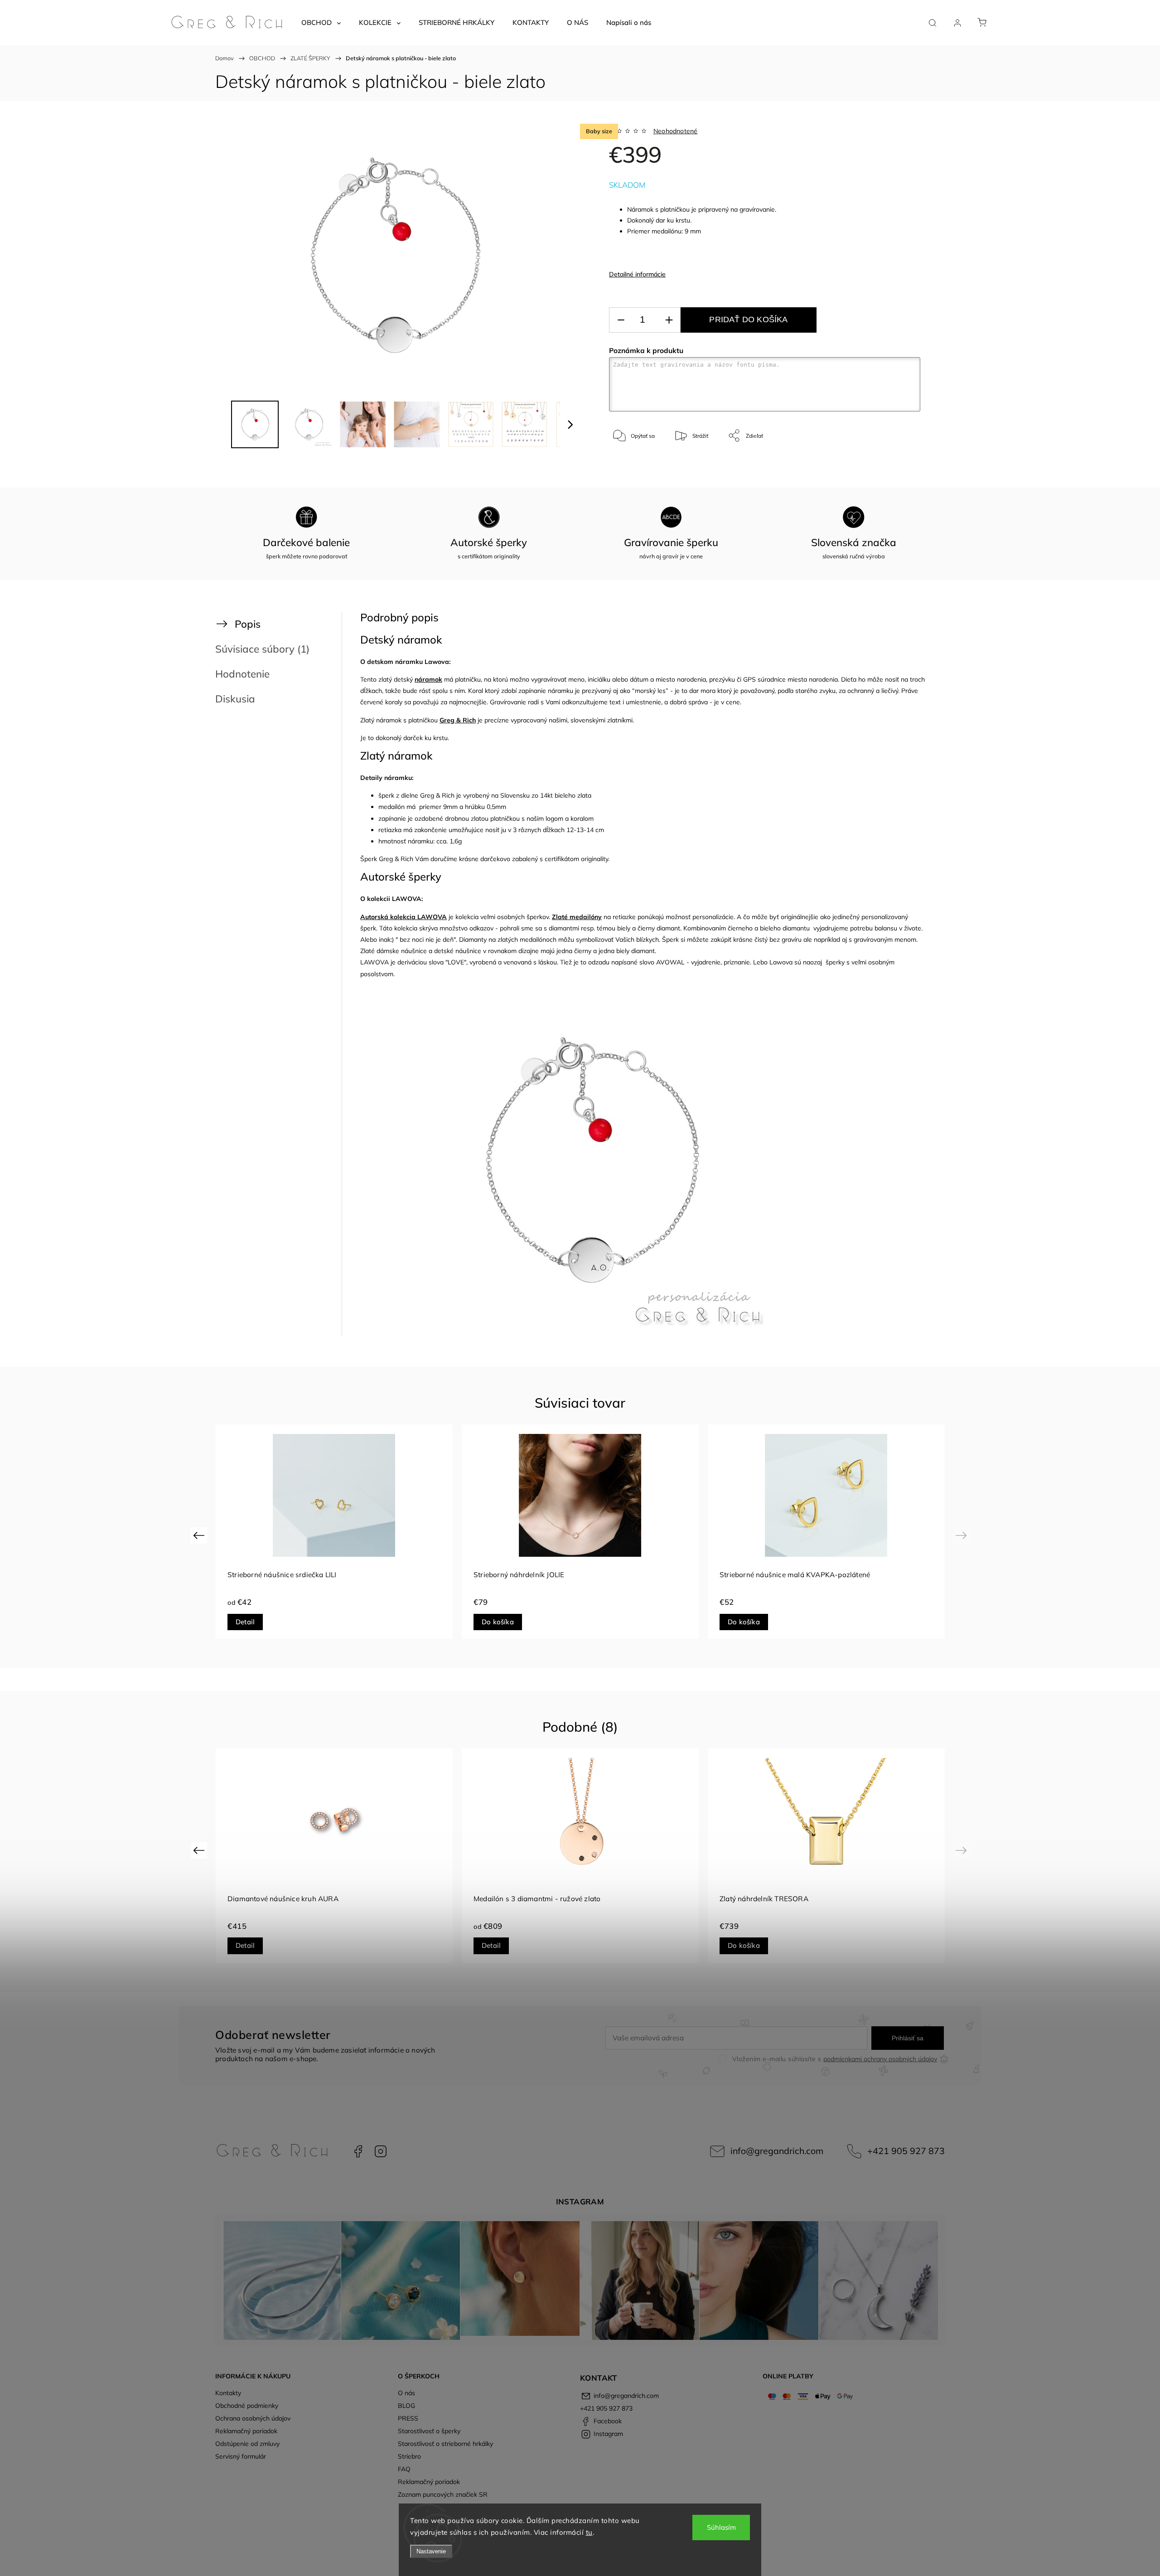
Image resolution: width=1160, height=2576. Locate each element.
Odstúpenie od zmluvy (247, 2444)
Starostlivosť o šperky (429, 2431)
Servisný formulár (241, 2456)
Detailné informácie (637, 274)
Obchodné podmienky (247, 2406)
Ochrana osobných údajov (253, 2418)
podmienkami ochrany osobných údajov (880, 2059)
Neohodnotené (675, 131)
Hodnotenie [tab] (242, 674)
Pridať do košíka (748, 320)
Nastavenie (431, 2551)
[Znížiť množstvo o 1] (621, 320)
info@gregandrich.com (777, 2151)
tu (589, 2532)
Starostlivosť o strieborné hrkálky (445, 2444)
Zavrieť (899, 466)
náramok (428, 679)
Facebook (358, 2151)
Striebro (409, 2456)
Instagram (381, 2151)
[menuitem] (321, 23)
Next (963, 1535)
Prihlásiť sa (908, 2038)
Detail (491, 1622)
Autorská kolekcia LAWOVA (404, 917)
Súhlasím (721, 2527)
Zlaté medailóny (577, 917)
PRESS (408, 2418)
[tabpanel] (334, 1532)
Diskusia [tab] (235, 699)
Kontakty (228, 2393)
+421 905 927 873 (906, 2151)
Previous (200, 1535)
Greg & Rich (458, 720)
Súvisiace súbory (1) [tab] (262, 649)
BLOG (406, 2406)
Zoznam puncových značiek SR (443, 2494)
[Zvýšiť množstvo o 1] (669, 320)
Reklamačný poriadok (246, 2431)
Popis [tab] (248, 624)
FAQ (404, 2469)
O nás (406, 2393)
